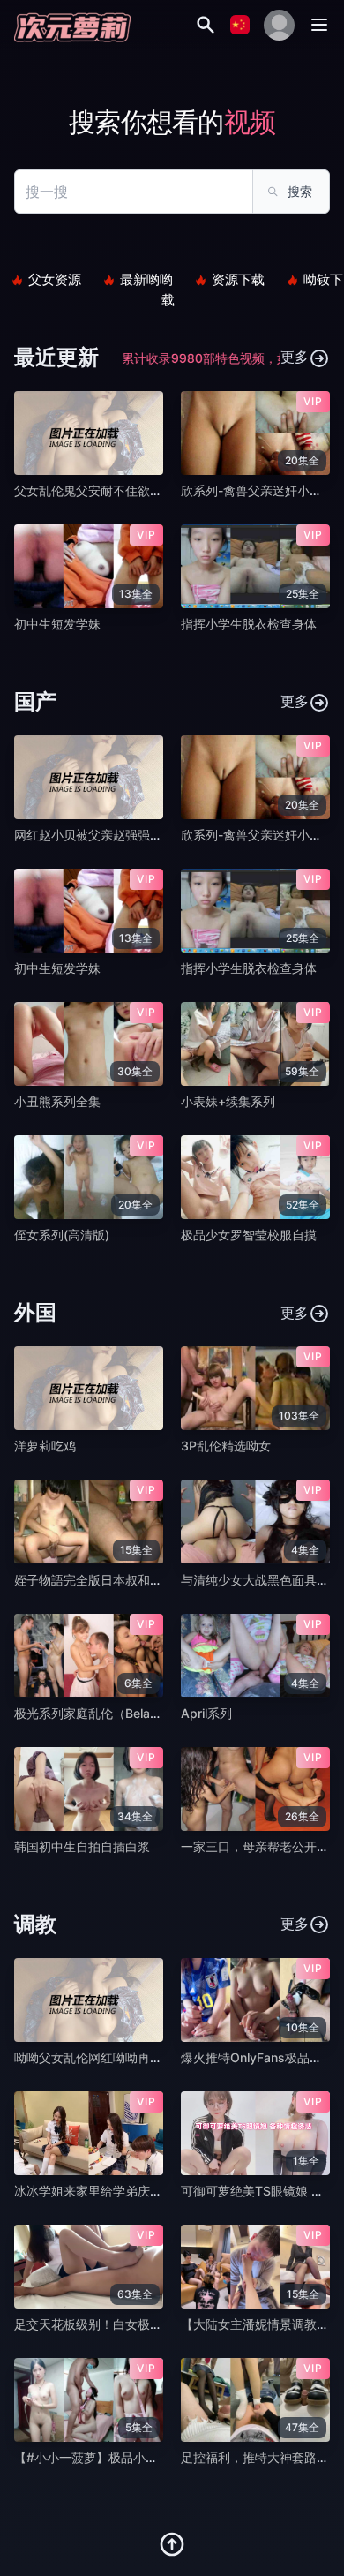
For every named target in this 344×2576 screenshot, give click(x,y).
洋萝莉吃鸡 (45, 1446)
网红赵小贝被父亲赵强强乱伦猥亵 (107, 835)
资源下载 (238, 279)
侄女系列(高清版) (62, 1235)
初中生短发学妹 (57, 624)
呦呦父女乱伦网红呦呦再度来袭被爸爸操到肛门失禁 (156, 2057)
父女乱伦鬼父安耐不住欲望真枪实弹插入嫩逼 (138, 490)
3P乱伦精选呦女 (226, 1446)
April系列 (206, 1713)
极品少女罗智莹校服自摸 (249, 1235)
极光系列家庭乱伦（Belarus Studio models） (141, 1713)
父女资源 (55, 279)
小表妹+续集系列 (228, 1101)
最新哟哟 (146, 279)
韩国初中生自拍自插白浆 (82, 1846)
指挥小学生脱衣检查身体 (249, 624)
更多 (295, 357)
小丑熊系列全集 (57, 1101)
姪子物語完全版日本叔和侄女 (94, 1580)
